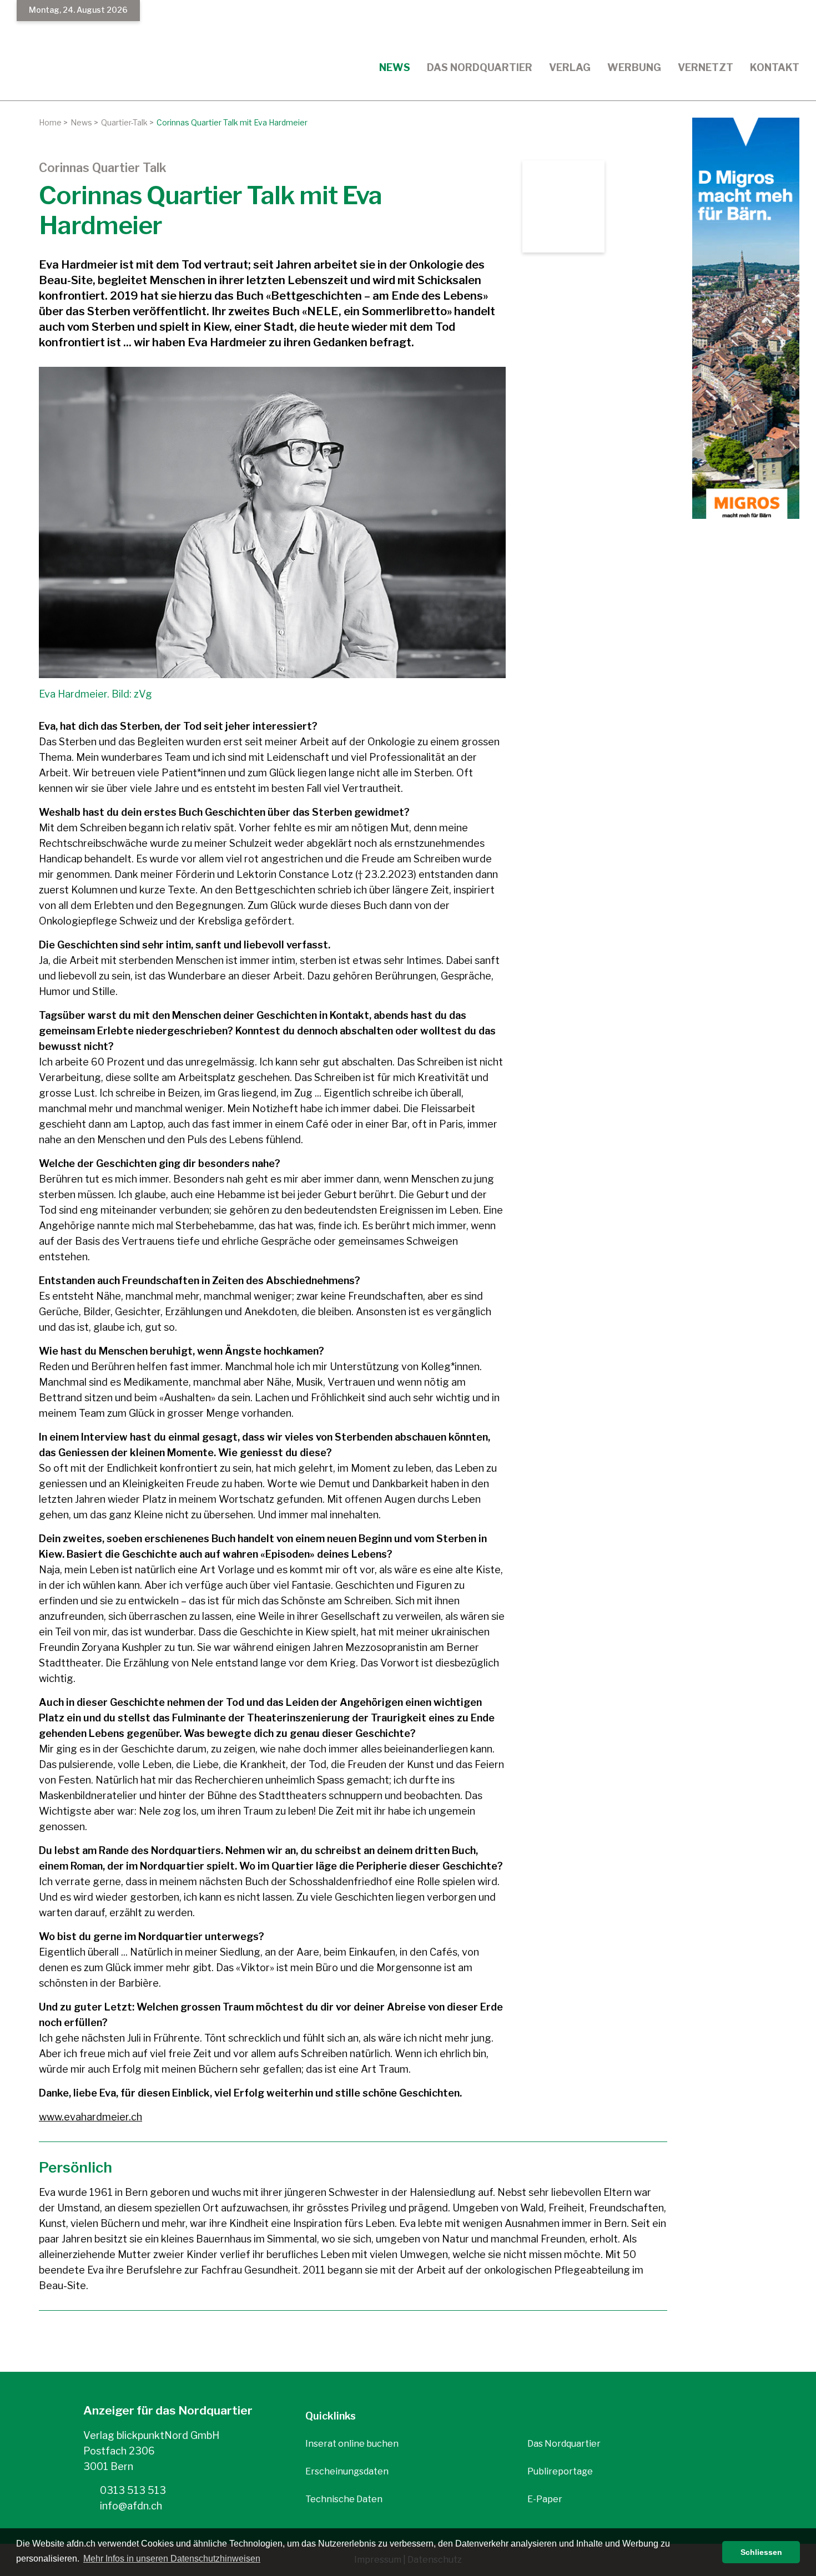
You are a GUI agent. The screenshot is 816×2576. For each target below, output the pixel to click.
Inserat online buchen (352, 2444)
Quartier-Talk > (127, 122)
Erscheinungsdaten (347, 2471)
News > (84, 122)
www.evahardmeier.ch (90, 2117)
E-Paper (545, 2499)
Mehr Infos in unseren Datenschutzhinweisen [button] (172, 2559)
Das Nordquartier (564, 2444)
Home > (53, 122)
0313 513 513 (132, 2490)
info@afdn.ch (130, 2506)
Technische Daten (344, 2499)
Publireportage (560, 2471)
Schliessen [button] (761, 2552)
